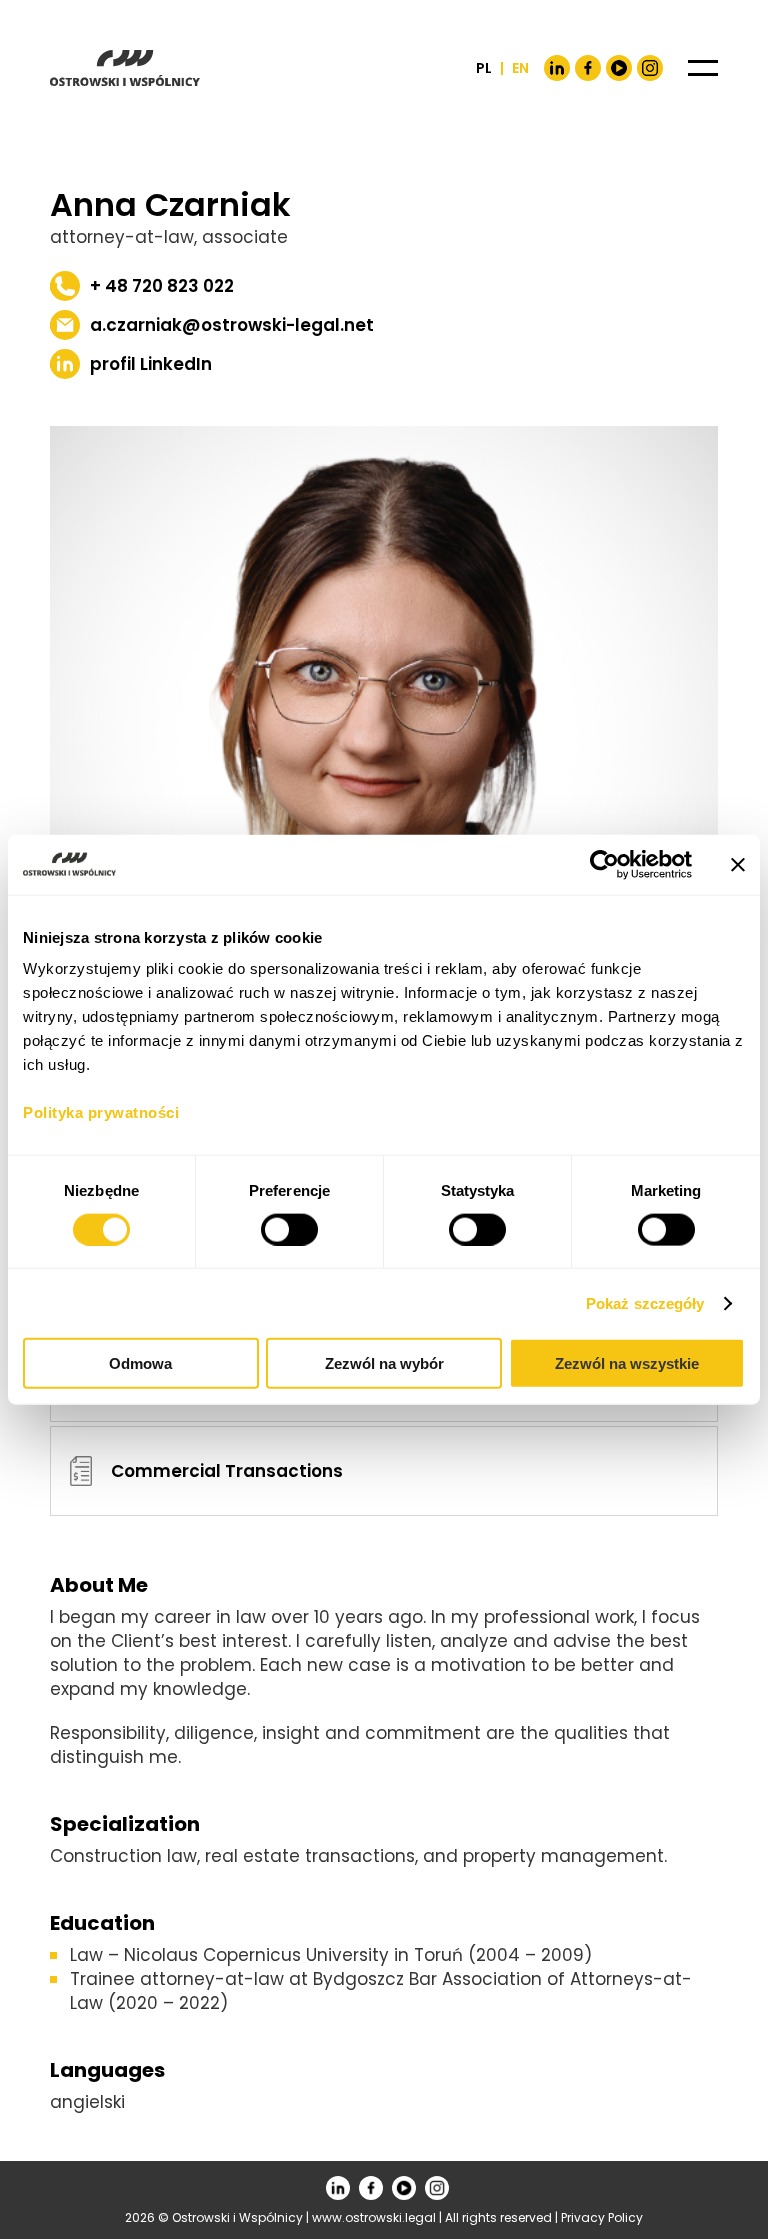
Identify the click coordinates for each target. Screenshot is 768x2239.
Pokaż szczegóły (645, 1302)
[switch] (289, 1229)
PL (484, 68)
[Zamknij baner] (738, 864)
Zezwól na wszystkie (627, 1363)
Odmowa (140, 1363)
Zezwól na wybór (384, 1363)
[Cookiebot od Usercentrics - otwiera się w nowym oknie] (604, 864)
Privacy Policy (602, 2217)
